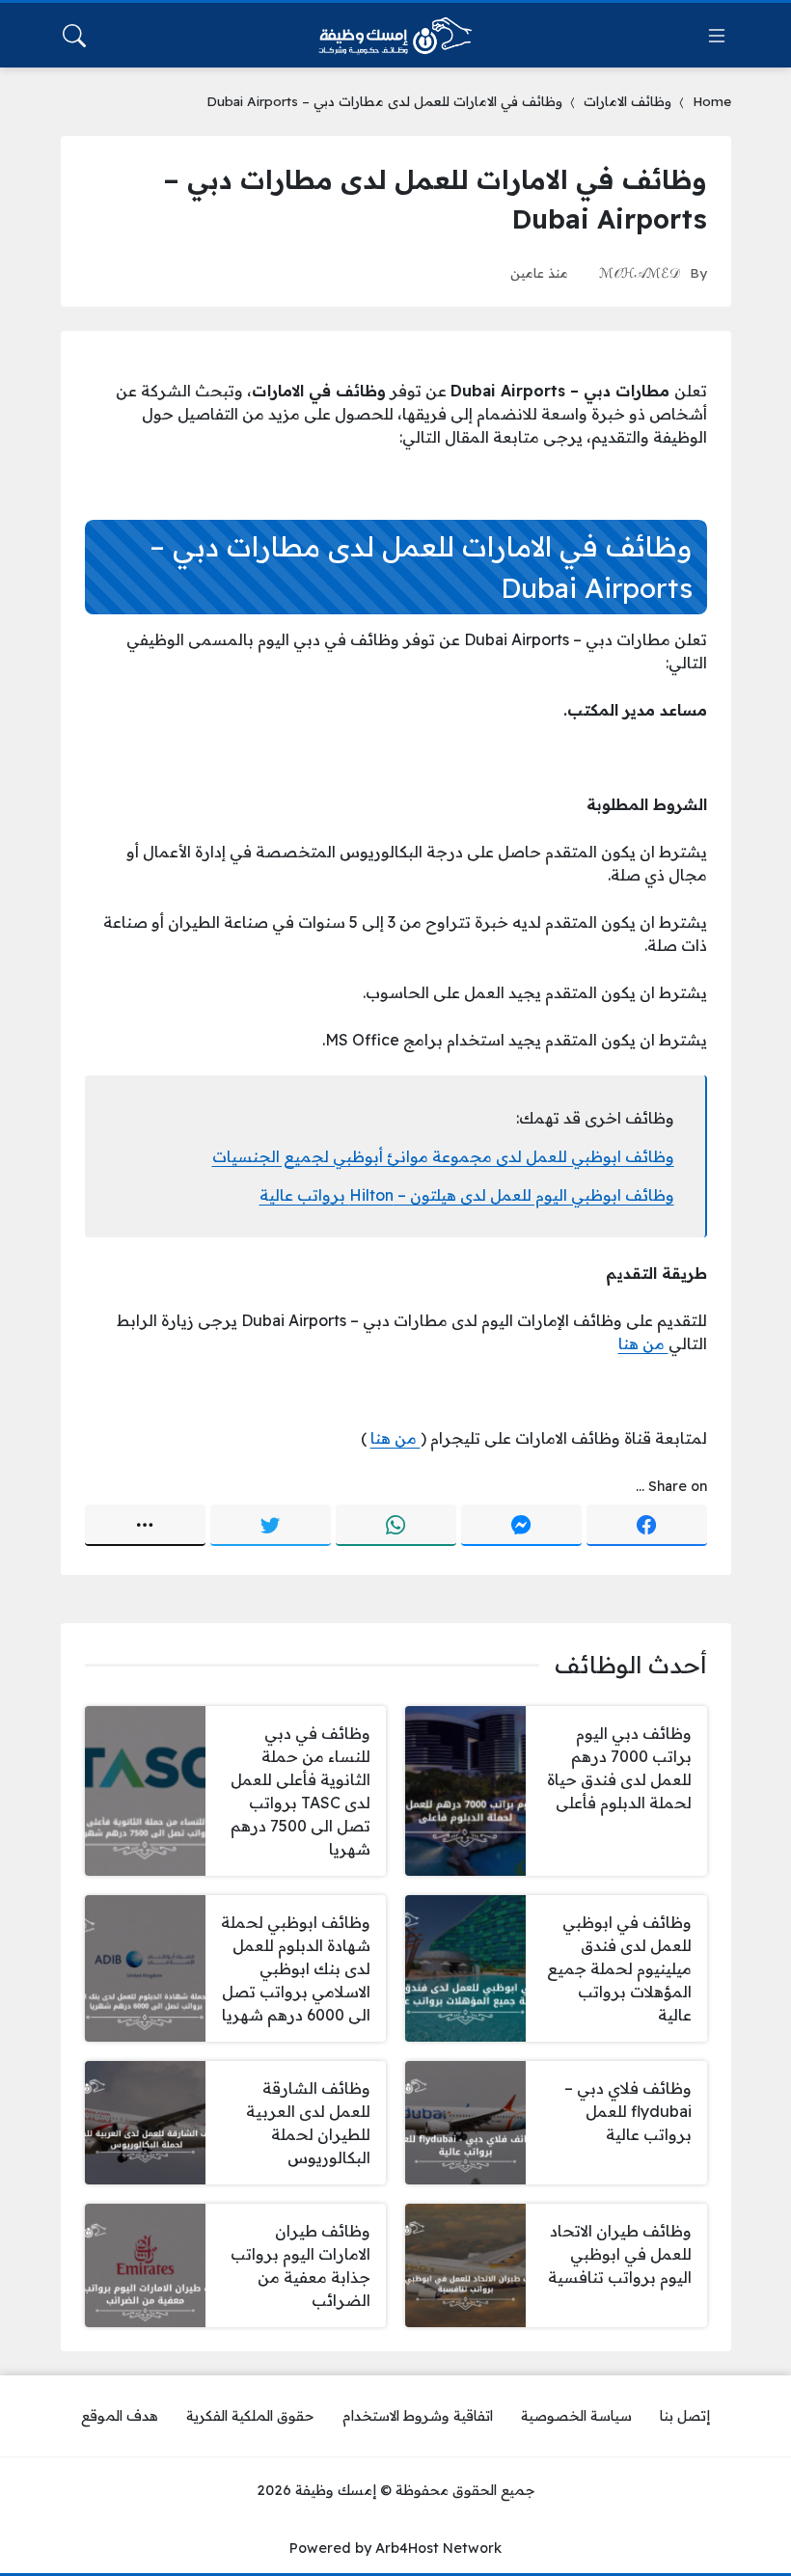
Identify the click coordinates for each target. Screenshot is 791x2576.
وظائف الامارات (627, 101)
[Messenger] (521, 1526)
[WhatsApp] (396, 1526)
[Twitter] (271, 1526)
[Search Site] (74, 36)
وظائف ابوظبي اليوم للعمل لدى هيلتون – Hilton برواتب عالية (467, 1195)
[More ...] (145, 1526)
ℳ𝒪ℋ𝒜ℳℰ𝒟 (640, 272)
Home (712, 101)
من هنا (643, 1343)
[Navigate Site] (717, 36)
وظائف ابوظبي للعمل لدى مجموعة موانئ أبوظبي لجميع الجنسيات (443, 1156)
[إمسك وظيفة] (395, 36)
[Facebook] (647, 1526)
